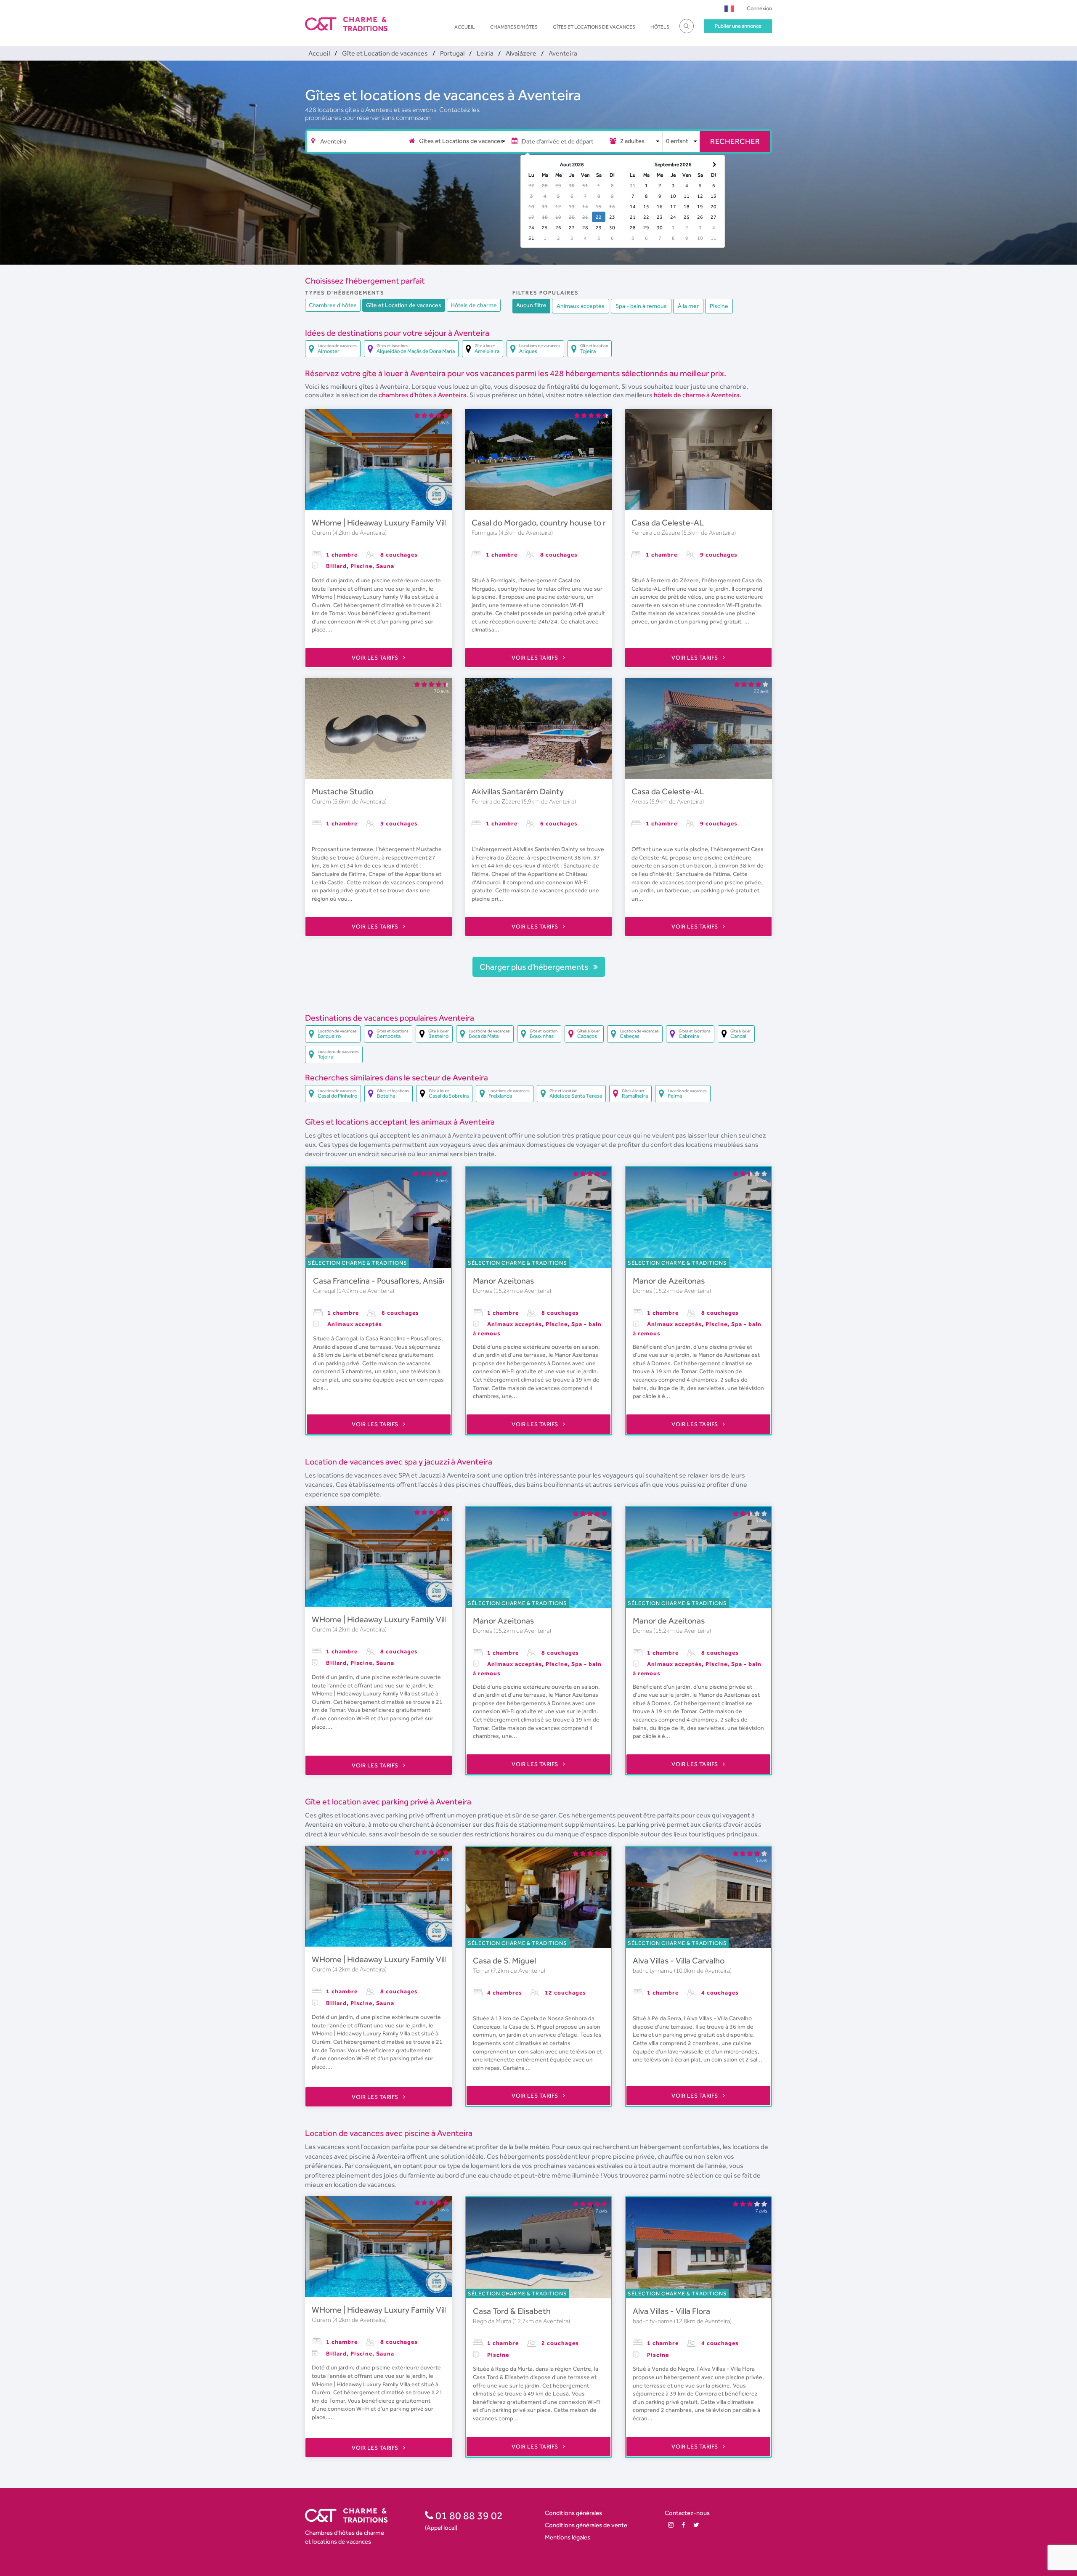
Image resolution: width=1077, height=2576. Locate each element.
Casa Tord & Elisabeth (512, 2311)
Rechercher (735, 141)
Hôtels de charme (474, 305)
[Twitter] (696, 2525)
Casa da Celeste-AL (668, 523)
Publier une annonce (738, 26)
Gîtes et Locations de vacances (594, 27)
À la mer (688, 306)
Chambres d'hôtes (514, 27)
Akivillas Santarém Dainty (518, 791)
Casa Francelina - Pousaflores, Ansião (380, 1281)
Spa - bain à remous (641, 306)
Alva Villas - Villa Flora (671, 2311)
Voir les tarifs (376, 658)
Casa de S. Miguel (504, 1961)
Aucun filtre (531, 305)
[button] (729, 8)
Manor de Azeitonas (669, 1281)
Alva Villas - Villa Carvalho (679, 1961)
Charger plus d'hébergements (535, 967)
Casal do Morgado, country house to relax (546, 523)
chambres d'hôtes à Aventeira (423, 395)
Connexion (759, 8)
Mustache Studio (342, 791)
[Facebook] (683, 2525)
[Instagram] (671, 2525)
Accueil (465, 27)
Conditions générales (573, 2513)
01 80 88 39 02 (468, 2515)
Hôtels (660, 27)
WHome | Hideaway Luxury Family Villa (381, 523)
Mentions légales (568, 2537)
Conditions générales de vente (586, 2525)
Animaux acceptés (581, 306)
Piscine (719, 306)
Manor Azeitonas (503, 1281)
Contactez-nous (687, 2513)
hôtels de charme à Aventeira (697, 395)
